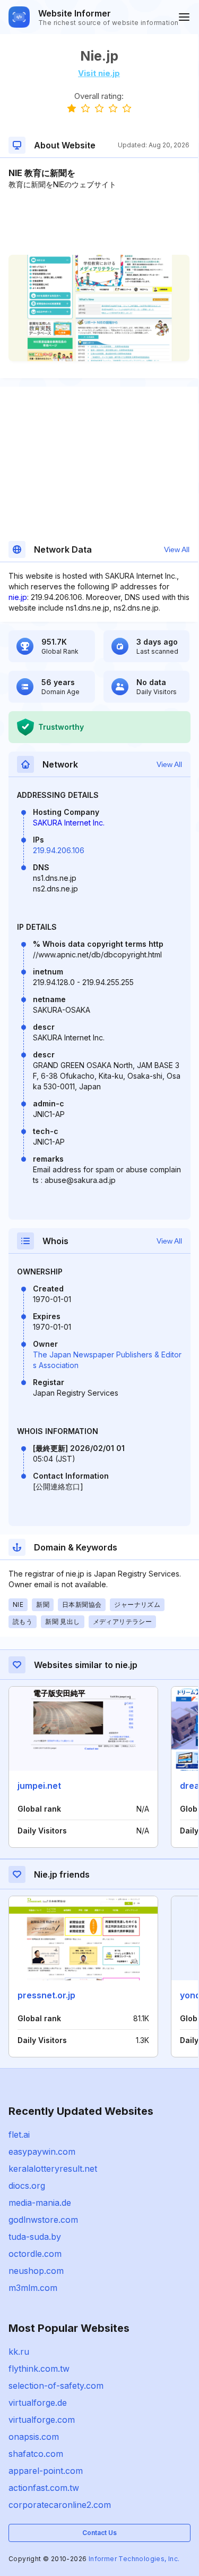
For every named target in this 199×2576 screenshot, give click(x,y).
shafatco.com (36, 2454)
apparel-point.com (46, 2471)
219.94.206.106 (59, 850)
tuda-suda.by (35, 2237)
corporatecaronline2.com (60, 2505)
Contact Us (99, 2533)
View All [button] (177, 549)
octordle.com (35, 2254)
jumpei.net (39, 1786)
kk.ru (19, 2352)
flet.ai (19, 2135)
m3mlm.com (33, 2288)
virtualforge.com (42, 2420)
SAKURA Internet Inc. (69, 823)
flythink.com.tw (39, 2369)
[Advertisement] (99, 222)
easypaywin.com (42, 2152)
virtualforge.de (38, 2403)
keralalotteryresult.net (53, 2169)
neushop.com (36, 2271)
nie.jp (18, 597)
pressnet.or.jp (46, 1995)
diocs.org (27, 2186)
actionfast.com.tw (44, 2488)
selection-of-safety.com (56, 2386)
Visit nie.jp (99, 73)
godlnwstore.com (43, 2220)
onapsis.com (34, 2437)
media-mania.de (40, 2203)
